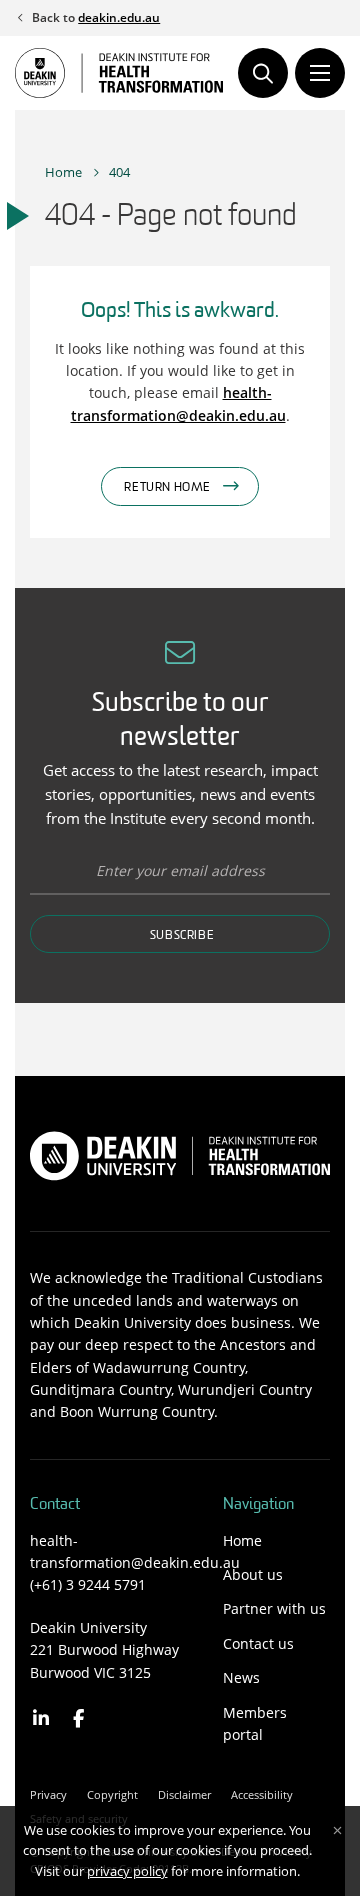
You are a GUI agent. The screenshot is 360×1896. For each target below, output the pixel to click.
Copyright (112, 1794)
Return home (167, 488)
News (241, 1677)
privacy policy (127, 1871)
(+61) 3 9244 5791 (88, 1584)
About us (253, 1574)
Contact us (258, 1643)
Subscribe (182, 936)
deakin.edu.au (119, 17)
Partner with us (274, 1608)
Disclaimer (184, 1794)
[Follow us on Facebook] (79, 1718)
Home (63, 172)
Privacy (48, 1794)
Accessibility (262, 1794)
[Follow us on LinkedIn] (41, 1718)
